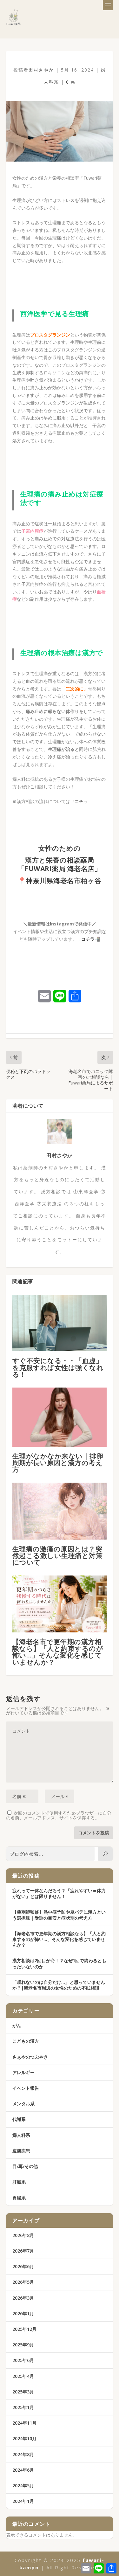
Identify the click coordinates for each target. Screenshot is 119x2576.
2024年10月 (24, 2438)
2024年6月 (23, 2470)
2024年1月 (23, 2501)
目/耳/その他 (25, 2166)
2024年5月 (23, 2486)
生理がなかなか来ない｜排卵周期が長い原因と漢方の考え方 (58, 1463)
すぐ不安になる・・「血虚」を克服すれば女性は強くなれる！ (58, 1367)
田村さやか (41, 70)
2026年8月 (23, 2235)
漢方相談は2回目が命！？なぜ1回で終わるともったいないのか (59, 1963)
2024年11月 (24, 2423)
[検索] (105, 1854)
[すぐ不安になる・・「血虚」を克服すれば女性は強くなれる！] (60, 1323)
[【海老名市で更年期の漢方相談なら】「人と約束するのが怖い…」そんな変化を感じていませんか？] (60, 1604)
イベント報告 (26, 2088)
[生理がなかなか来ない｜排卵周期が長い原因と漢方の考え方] (60, 1417)
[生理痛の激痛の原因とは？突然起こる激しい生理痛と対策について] (60, 1511)
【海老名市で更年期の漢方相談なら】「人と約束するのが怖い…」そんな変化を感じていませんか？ (58, 1652)
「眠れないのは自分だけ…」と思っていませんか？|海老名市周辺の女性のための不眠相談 (59, 1985)
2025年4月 (23, 2376)
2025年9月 (23, 2345)
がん (17, 2025)
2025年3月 (23, 2392)
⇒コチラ (79, 801)
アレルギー (23, 2072)
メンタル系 (23, 2104)
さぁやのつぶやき (30, 2057)
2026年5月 (23, 2282)
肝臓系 (19, 2182)
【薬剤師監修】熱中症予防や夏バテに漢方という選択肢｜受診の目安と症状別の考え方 (59, 1915)
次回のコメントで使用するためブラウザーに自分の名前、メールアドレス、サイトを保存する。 (59, 1815)
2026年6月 (23, 2266)
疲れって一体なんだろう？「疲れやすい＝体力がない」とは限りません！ (59, 1893)
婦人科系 (21, 2135)
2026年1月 (23, 2313)
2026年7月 (23, 2251)
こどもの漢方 (26, 2041)
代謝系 (19, 2119)
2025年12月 (24, 2329)
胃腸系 (19, 2198)
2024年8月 (23, 2454)
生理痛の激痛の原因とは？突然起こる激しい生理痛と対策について (58, 1555)
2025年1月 (23, 2407)
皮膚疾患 (21, 2151)
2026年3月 (23, 2298)
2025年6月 (23, 2360)
